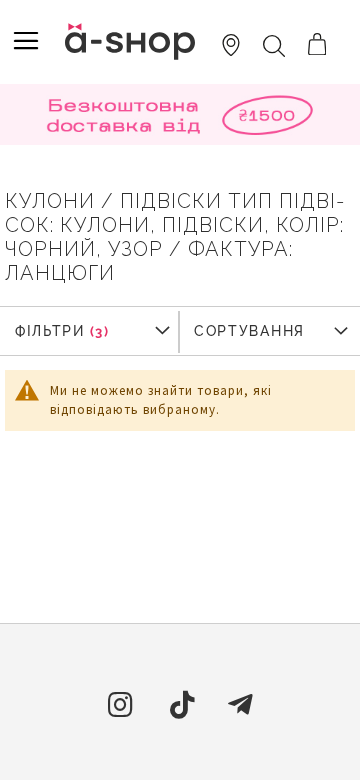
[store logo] (130, 41)
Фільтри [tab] (50, 331)
